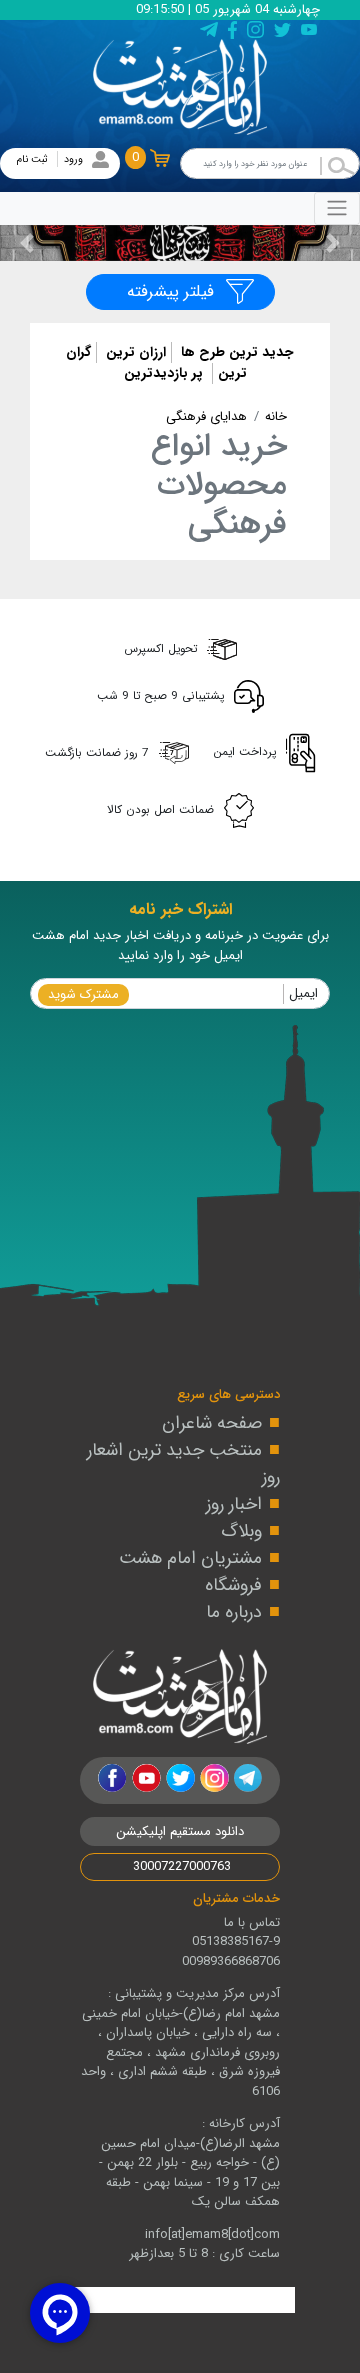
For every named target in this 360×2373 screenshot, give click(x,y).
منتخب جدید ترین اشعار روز (183, 1463)
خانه (276, 416)
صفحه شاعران (212, 1423)
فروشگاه (233, 1585)
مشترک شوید (83, 994)
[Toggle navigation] (337, 208)
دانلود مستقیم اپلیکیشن (180, 1831)
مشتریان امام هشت (190, 1558)
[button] (333, 243)
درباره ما (234, 1612)
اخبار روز (234, 1504)
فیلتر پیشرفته (170, 291)
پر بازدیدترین (163, 373)
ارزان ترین (134, 352)
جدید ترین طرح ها (235, 352)
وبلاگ (241, 1531)
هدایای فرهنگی (206, 416)
